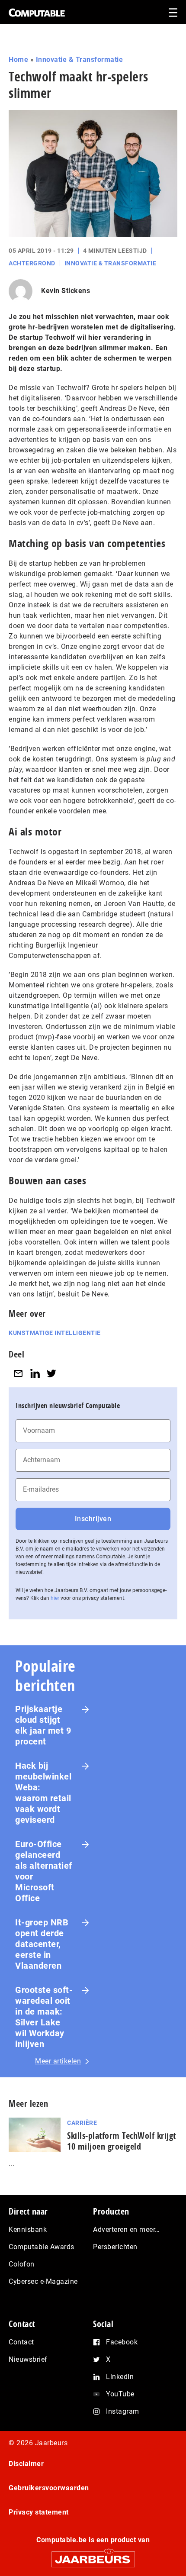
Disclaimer (26, 2464)
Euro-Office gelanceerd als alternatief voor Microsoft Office (44, 1871)
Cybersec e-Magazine (43, 2281)
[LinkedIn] (35, 1374)
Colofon (22, 2264)
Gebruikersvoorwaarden (49, 2488)
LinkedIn (120, 2377)
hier (55, 1598)
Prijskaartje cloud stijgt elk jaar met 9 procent (43, 1725)
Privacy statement (39, 2512)
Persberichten (115, 2247)
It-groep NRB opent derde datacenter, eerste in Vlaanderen (42, 1944)
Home (18, 60)
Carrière (82, 2123)
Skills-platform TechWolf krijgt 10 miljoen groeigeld (122, 2141)
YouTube (120, 2394)
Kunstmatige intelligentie (55, 1333)
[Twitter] (51, 1374)
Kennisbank (28, 2229)
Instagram (123, 2411)
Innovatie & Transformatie (80, 60)
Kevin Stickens (66, 291)
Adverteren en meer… (127, 2229)
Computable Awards (42, 2247)
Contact (21, 2342)
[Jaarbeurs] (93, 2555)
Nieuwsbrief (28, 2359)
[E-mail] (18, 1374)
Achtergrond (32, 263)
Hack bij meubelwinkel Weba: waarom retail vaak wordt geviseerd (43, 1793)
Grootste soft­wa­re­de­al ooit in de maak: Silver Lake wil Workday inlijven (44, 2017)
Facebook (122, 2342)
